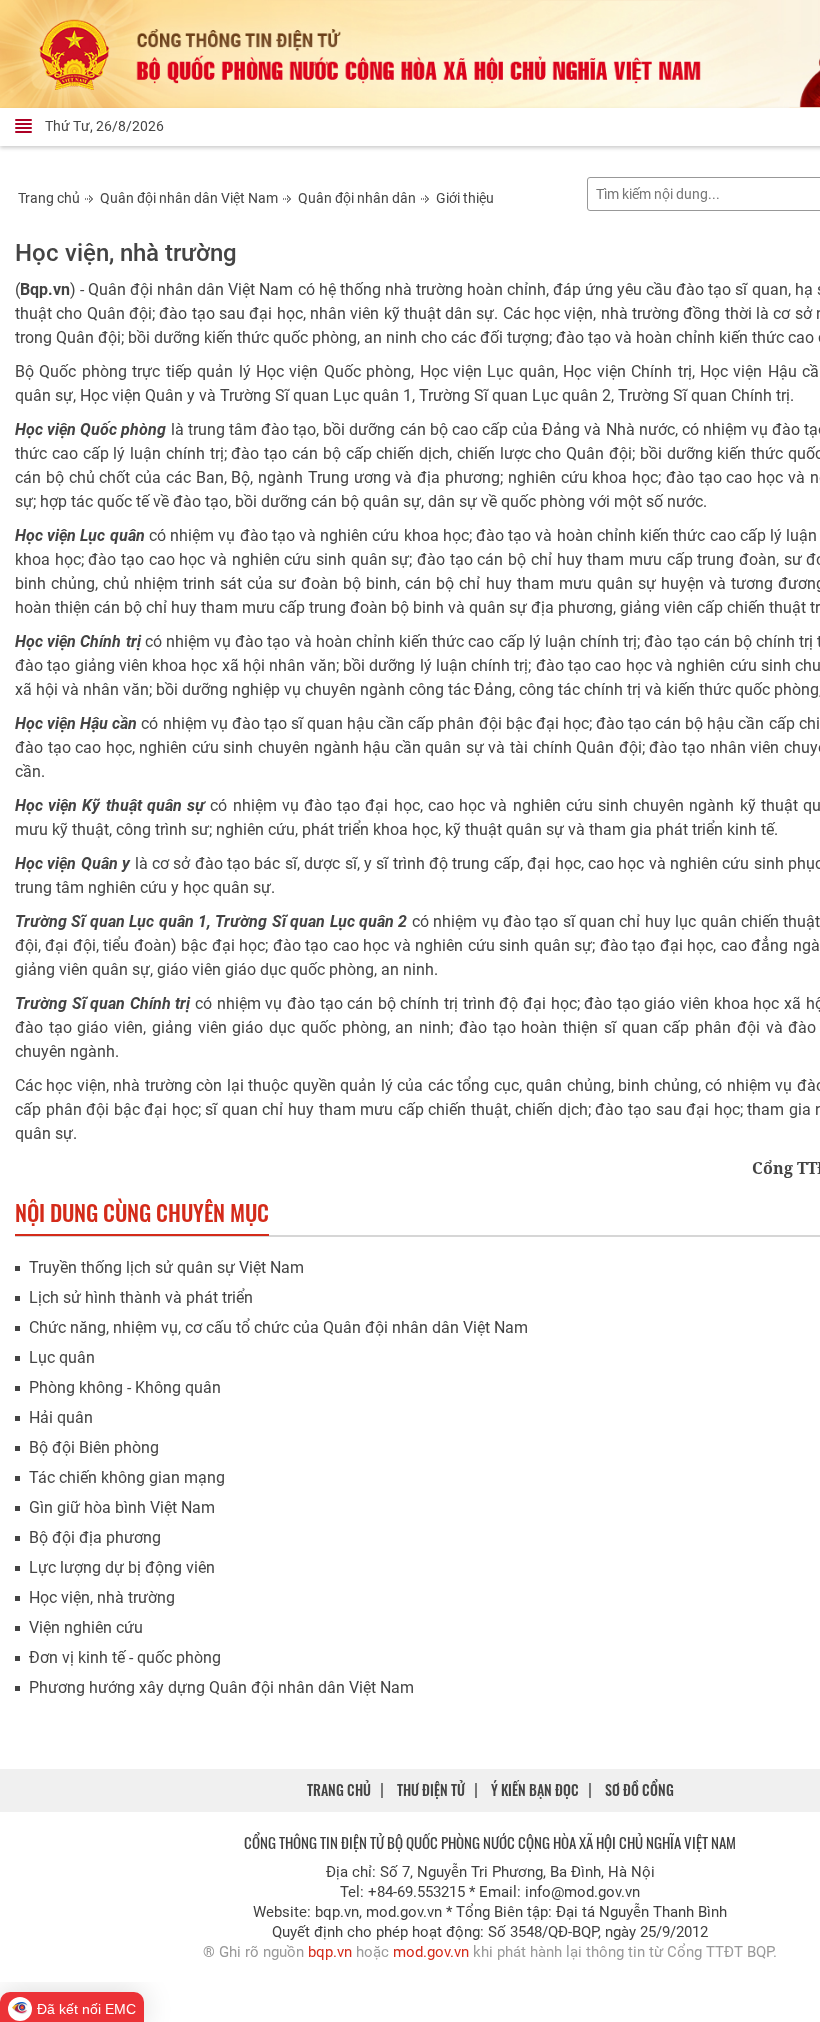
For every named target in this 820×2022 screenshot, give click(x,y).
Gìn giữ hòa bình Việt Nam (122, 1507)
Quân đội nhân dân (357, 198)
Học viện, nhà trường (102, 1597)
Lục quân (62, 1357)
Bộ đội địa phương (95, 1537)
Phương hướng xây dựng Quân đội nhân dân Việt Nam (221, 1687)
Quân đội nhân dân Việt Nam (189, 198)
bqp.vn (330, 1952)
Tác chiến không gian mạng (127, 1477)
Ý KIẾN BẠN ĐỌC (535, 1789)
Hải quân (61, 1417)
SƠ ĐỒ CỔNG (639, 1789)
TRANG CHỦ (339, 1789)
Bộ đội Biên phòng (94, 1447)
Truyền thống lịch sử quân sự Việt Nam (166, 1267)
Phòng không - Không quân (125, 1387)
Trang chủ (49, 198)
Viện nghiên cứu (86, 1627)
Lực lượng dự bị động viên (122, 1567)
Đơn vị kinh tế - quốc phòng (125, 1657)
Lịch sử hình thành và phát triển (141, 1297)
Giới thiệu (465, 198)
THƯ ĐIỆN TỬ (431, 1789)
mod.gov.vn (431, 1952)
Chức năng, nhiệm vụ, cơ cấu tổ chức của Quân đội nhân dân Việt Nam (278, 1327)
